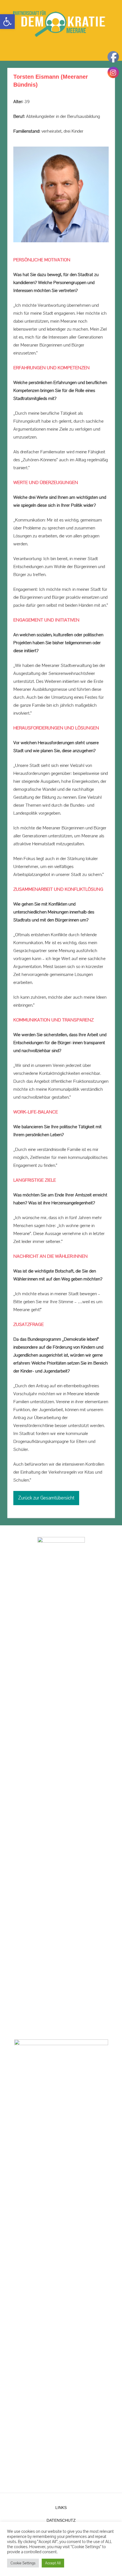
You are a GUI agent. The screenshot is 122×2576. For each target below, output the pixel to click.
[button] (7, 22)
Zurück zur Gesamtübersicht (46, 1498)
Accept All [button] (53, 2563)
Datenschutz (61, 2520)
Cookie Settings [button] (23, 2563)
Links (61, 2508)
